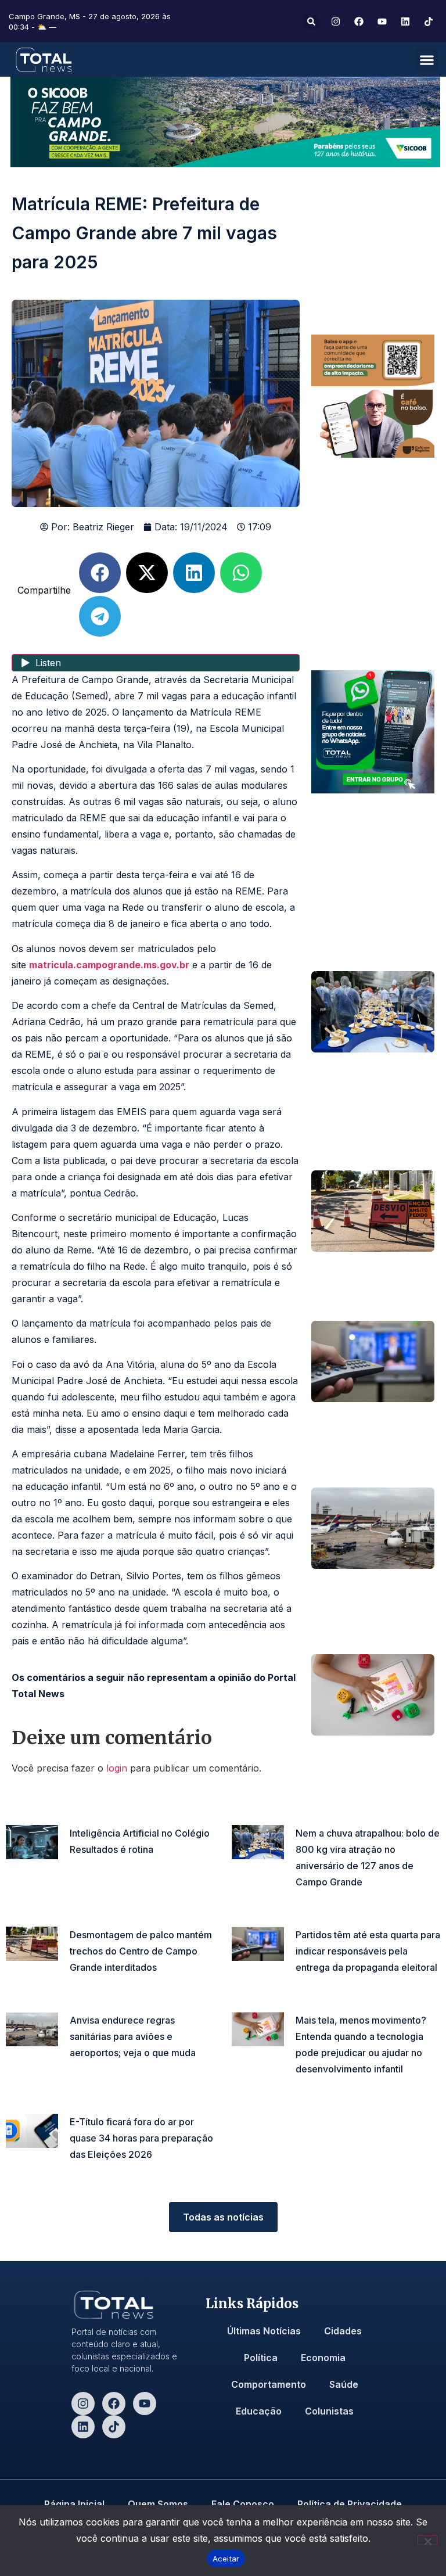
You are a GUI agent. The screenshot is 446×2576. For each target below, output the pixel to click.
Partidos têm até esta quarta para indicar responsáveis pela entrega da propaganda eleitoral (368, 1951)
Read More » (92, 1867)
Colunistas (329, 2411)
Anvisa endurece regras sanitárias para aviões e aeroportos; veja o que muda (133, 2036)
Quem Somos (158, 2504)
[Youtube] (145, 2403)
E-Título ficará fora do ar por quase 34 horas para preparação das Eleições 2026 (141, 2138)
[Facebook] (114, 2403)
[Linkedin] (83, 2427)
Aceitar (226, 2559)
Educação (259, 2411)
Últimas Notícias (264, 2331)
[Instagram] (83, 2403)
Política (261, 2358)
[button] (311, 22)
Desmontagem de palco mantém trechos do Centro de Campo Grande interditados (141, 1951)
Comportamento (269, 2384)
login (117, 1768)
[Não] (427, 2540)
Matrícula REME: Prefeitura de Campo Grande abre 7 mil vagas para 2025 (144, 233)
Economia (323, 2358)
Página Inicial (74, 2504)
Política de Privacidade (350, 2504)
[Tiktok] (114, 2427)
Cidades (343, 2331)
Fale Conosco (243, 2504)
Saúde (344, 2384)
